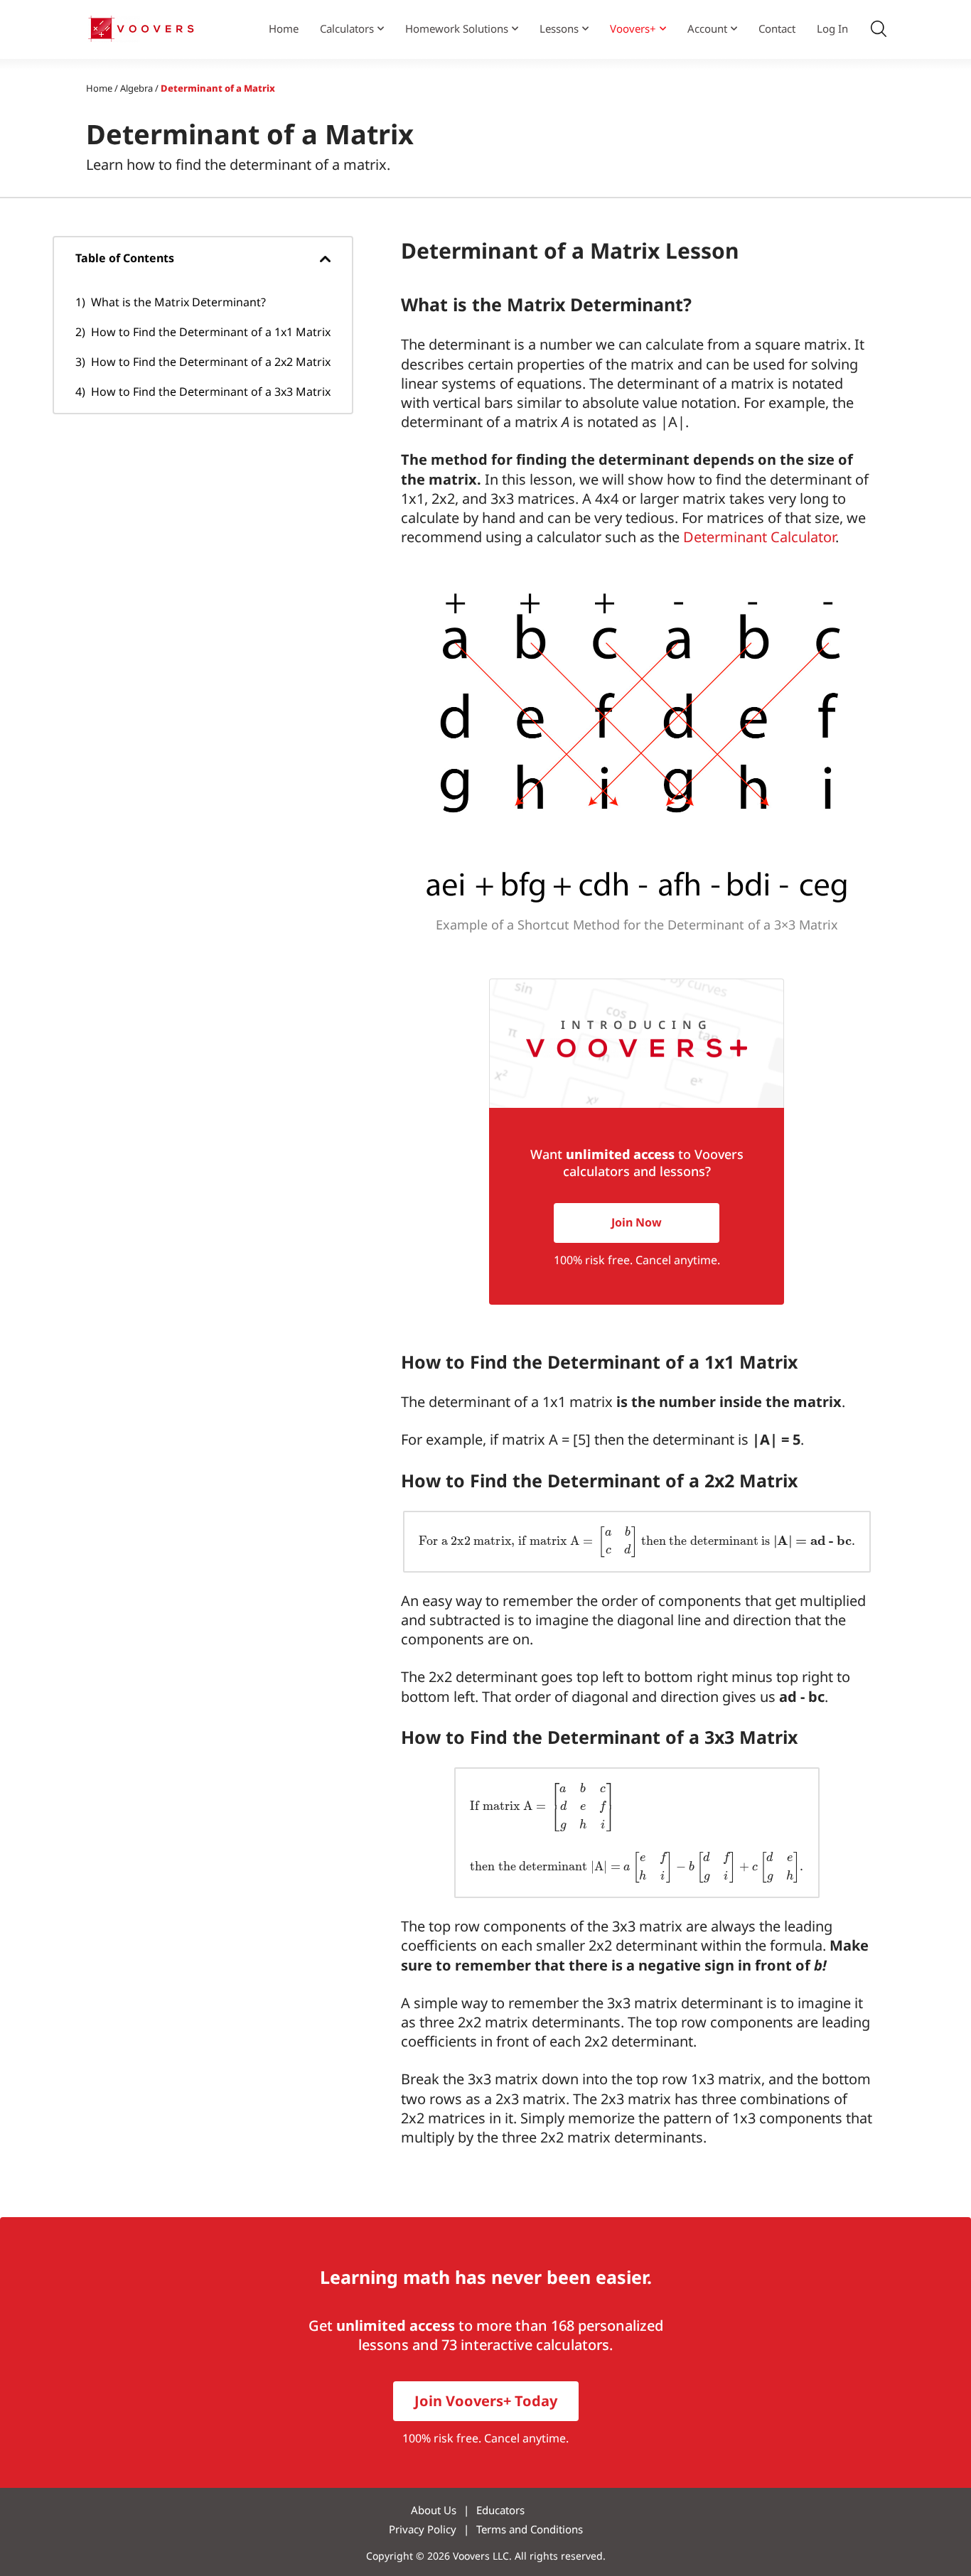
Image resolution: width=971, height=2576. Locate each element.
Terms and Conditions (530, 2529)
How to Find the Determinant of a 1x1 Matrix (211, 332)
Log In (832, 28)
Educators (500, 2510)
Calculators (347, 28)
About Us (434, 2510)
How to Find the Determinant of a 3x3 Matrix (211, 392)
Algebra (136, 88)
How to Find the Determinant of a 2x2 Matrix (211, 362)
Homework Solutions (457, 28)
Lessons (559, 28)
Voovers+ (633, 28)
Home (284, 28)
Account (707, 28)
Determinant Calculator (759, 537)
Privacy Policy (423, 2529)
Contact (777, 28)
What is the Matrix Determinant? (178, 302)
